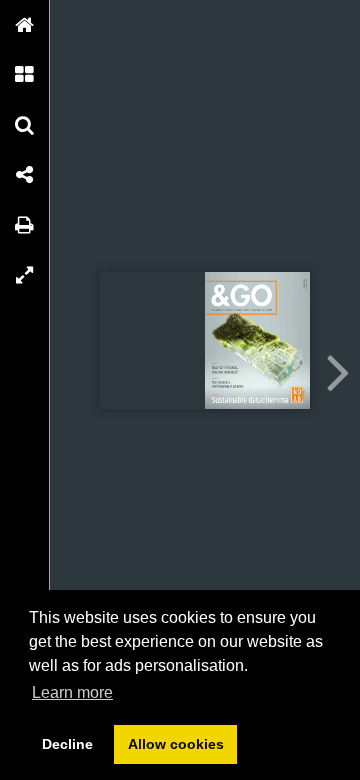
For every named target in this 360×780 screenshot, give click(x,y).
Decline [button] (67, 744)
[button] (25, 25)
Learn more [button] (72, 692)
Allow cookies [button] (176, 744)
